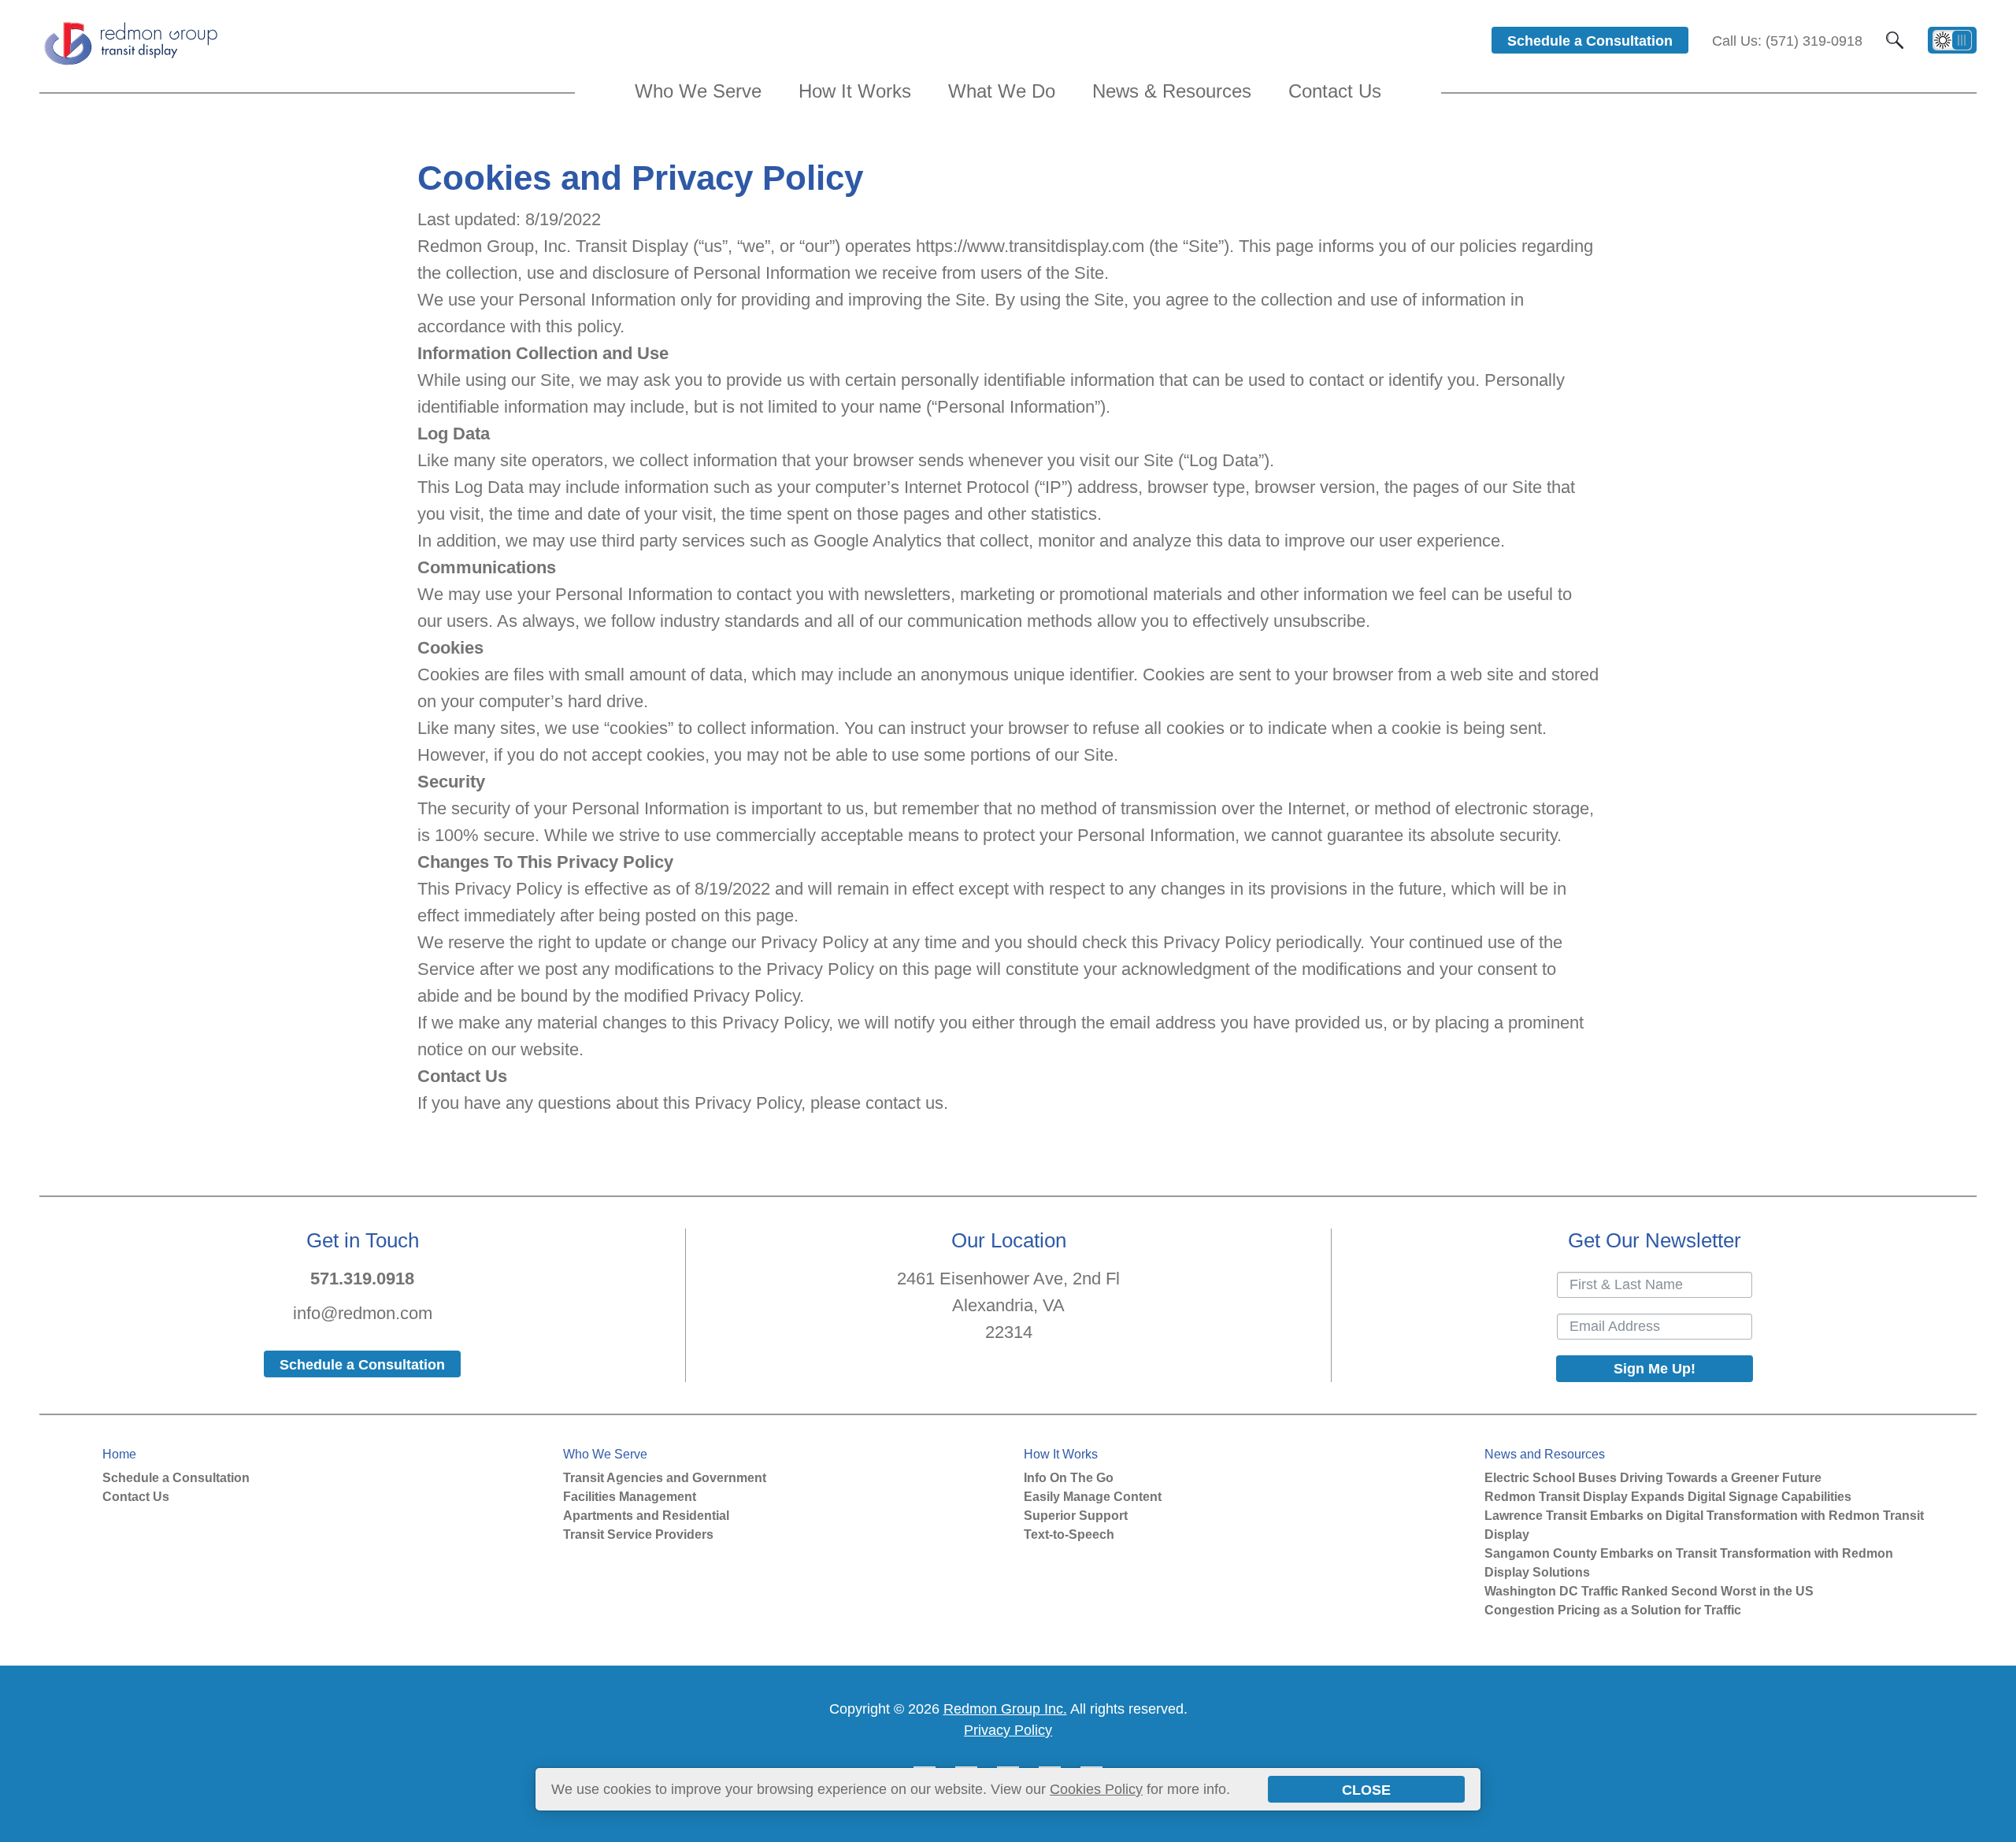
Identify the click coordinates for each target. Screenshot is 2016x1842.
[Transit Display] (130, 64)
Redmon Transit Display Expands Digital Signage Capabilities (1668, 1497)
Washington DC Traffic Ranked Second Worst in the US (1649, 1591)
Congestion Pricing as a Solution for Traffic (1613, 1610)
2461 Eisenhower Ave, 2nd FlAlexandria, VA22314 (1008, 1305)
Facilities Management (630, 1497)
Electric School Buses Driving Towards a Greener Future (1653, 1478)
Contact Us (136, 1497)
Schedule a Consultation (176, 1478)
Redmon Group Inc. (1005, 1709)
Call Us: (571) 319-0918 (1787, 41)
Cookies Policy (1096, 1789)
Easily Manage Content (1093, 1497)
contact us (904, 1103)
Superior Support (1076, 1516)
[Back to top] (1996, 1825)
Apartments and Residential (646, 1516)
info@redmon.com (363, 1313)
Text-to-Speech (1069, 1534)
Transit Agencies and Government (665, 1478)
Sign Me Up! (1655, 1369)
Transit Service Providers (638, 1534)
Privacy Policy (1008, 1730)
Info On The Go (1069, 1478)
